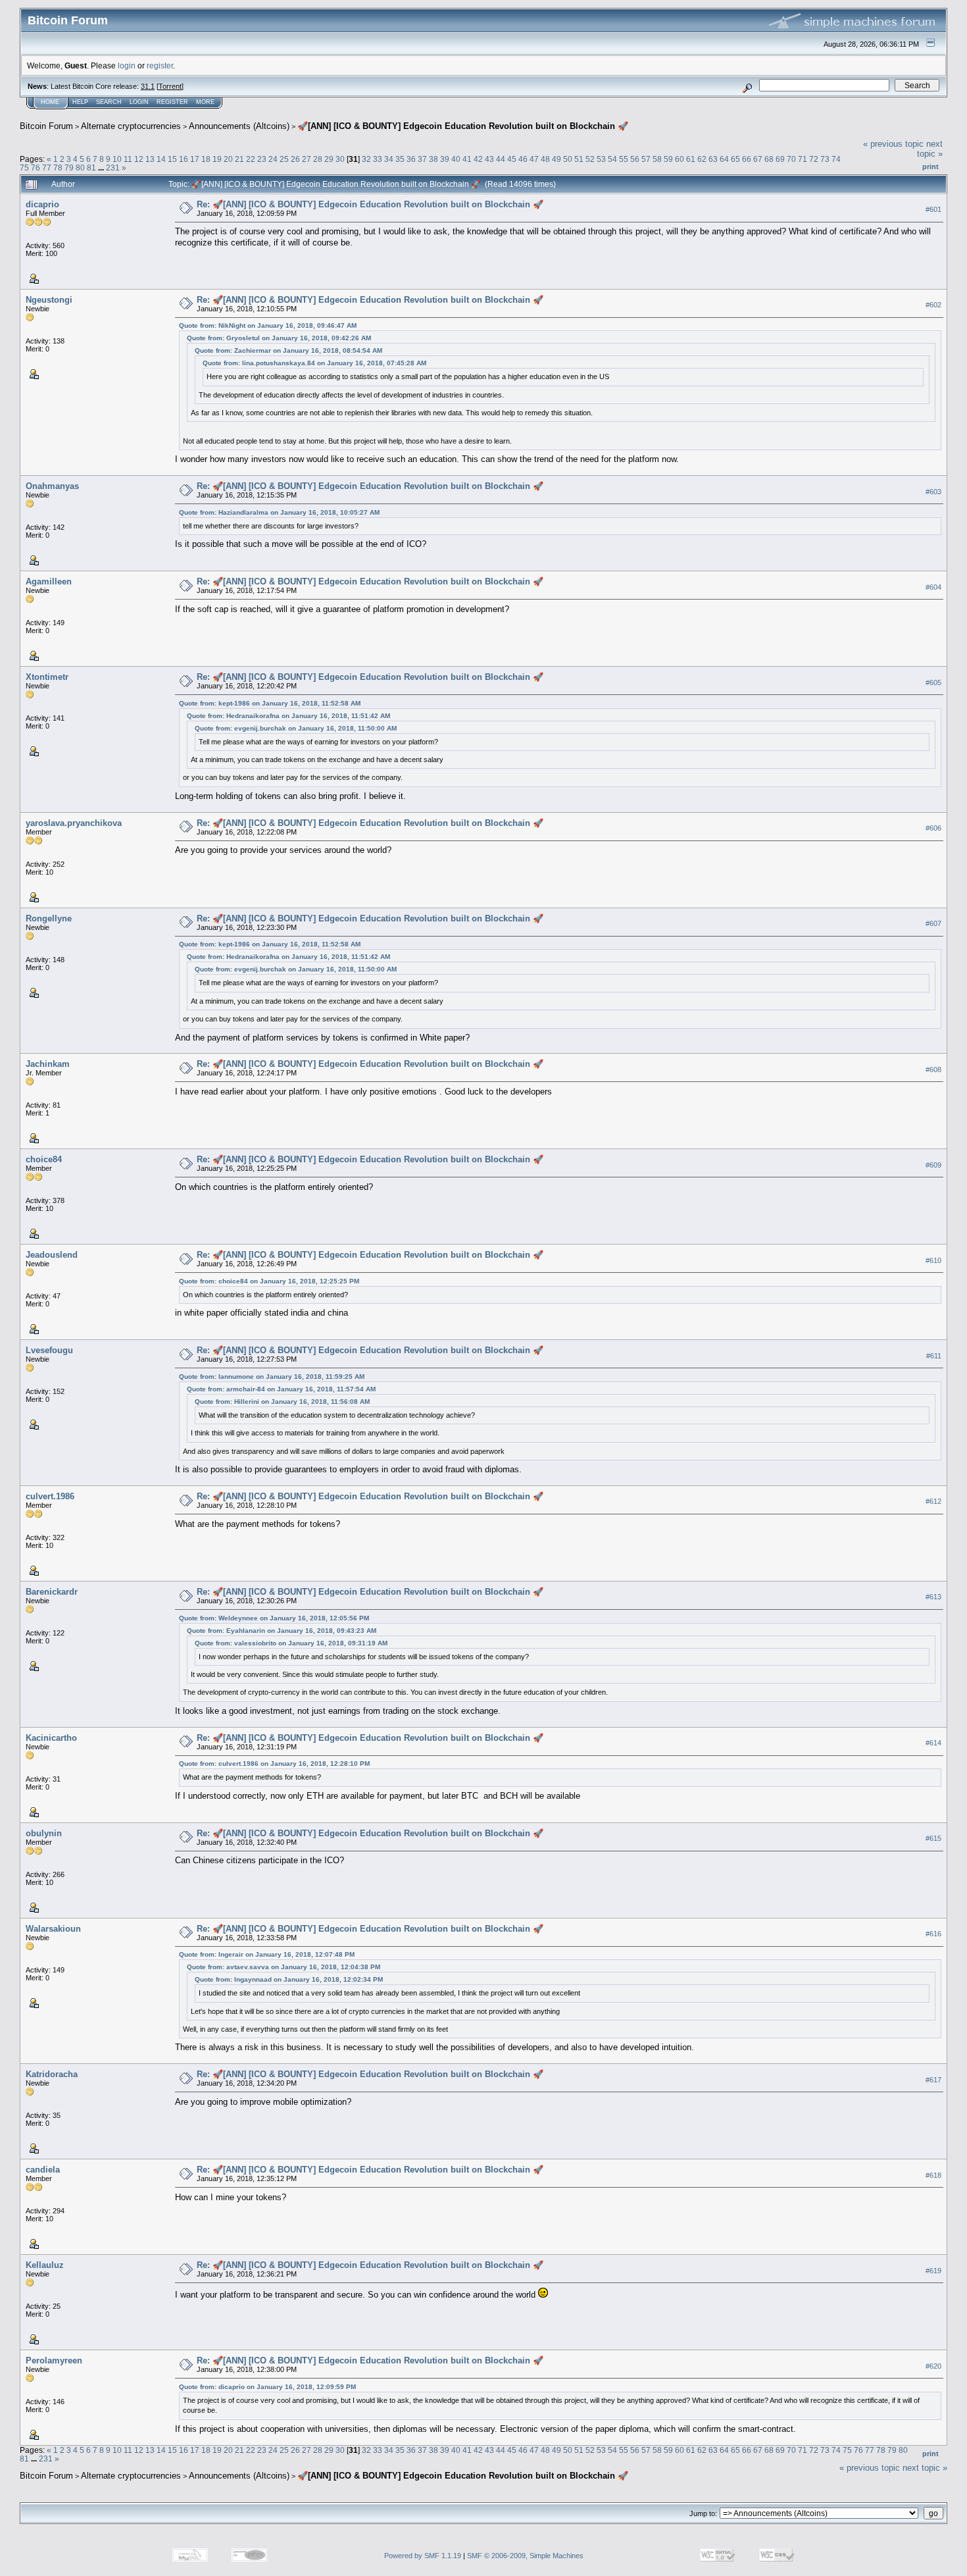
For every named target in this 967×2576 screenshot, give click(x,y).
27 (307, 159)
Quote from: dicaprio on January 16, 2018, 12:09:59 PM (267, 2387)
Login (139, 102)
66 (747, 159)
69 (780, 159)
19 (217, 159)
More (205, 102)
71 (803, 159)
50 (568, 159)
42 (478, 159)
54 (612, 159)
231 (113, 167)
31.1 (148, 86)
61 (691, 159)
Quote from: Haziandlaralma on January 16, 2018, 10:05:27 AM (279, 512)
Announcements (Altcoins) (239, 126)
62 (702, 159)
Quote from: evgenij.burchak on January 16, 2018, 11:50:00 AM (296, 728)
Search (109, 102)
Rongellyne (49, 918)
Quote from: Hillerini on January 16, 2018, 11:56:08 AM (282, 1402)
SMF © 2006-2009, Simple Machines (525, 2556)
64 (724, 159)
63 (713, 159)
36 (411, 159)
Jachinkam (48, 1064)
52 (590, 159)
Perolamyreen (54, 2360)
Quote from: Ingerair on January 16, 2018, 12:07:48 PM (267, 1954)
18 (206, 159)
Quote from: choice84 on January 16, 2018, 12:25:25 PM (269, 1281)
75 (24, 167)
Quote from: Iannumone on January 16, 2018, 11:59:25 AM (272, 1377)
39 (445, 159)
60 (680, 159)
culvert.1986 (50, 1496)
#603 (933, 492)
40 (456, 159)
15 (172, 159)
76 (36, 167)
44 (501, 159)
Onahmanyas (52, 486)
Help (80, 102)
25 (284, 159)
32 (366, 159)
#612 (933, 1502)
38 (434, 159)
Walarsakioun (53, 1929)
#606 (933, 828)
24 (273, 159)
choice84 (44, 1159)
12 (139, 159)
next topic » (930, 149)
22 (251, 159)
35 (400, 159)
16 (184, 159)
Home (50, 102)
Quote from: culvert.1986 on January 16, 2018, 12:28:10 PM (274, 1764)
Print (930, 167)
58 (657, 159)
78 (58, 167)
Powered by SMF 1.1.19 (423, 2556)
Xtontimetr (47, 677)
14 (161, 159)
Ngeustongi (49, 300)
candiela (43, 2170)
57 (646, 159)
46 (523, 159)
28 (318, 159)
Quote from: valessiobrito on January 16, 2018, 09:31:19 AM (291, 1643)
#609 (933, 1165)
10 (117, 159)
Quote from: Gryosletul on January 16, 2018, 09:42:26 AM (279, 338)
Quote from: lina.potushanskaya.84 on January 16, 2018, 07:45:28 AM (314, 363)
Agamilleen (49, 581)
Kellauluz (45, 2265)
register (160, 65)
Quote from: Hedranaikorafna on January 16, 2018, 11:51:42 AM (288, 716)
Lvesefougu (49, 1350)
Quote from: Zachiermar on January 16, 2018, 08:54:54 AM (288, 350)
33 (378, 159)
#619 (933, 2271)
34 (389, 159)
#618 (933, 2175)
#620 (933, 2366)
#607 (933, 923)
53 (601, 159)
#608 (933, 1069)
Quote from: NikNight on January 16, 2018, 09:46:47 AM (268, 325)
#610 (933, 1260)
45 (512, 159)
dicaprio (42, 204)
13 (150, 159)
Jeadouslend (52, 1255)
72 (814, 159)
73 (825, 159)
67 (758, 159)
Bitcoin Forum (46, 126)
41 (467, 159)
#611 (934, 1356)
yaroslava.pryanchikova (74, 823)
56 (635, 159)
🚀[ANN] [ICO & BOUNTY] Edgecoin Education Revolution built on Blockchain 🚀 (463, 126)
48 (545, 159)
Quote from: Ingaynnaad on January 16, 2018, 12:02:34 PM (289, 1979)
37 (422, 159)
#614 (933, 1743)
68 (769, 159)
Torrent (170, 86)
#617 (933, 2080)
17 (195, 159)
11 (128, 159)
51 (579, 159)
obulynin (44, 1833)
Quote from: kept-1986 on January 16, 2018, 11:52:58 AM (270, 703)
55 (624, 159)
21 (239, 159)
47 (534, 159)
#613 (933, 1597)
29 (329, 159)
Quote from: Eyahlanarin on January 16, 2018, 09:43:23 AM (282, 1631)
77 (47, 167)
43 (489, 159)
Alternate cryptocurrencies (131, 126)
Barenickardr (52, 1592)
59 (668, 159)
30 (340, 159)
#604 (933, 587)
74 (836, 159)
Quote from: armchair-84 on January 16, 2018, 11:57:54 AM (281, 1389)
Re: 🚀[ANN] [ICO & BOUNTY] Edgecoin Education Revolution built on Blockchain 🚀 (370, 204)
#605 (933, 683)
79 (69, 167)
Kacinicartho (51, 1738)
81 (91, 167)
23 (262, 159)
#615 (933, 1838)
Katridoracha (52, 2074)
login (127, 65)
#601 (933, 209)
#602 (933, 305)
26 (295, 159)
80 (80, 167)
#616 (933, 1934)
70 (791, 159)
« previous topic (893, 144)
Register (172, 102)
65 (735, 159)
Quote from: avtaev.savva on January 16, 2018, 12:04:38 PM (284, 1967)
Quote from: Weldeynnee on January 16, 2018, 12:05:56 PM (274, 1618)
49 (557, 159)
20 (228, 159)
